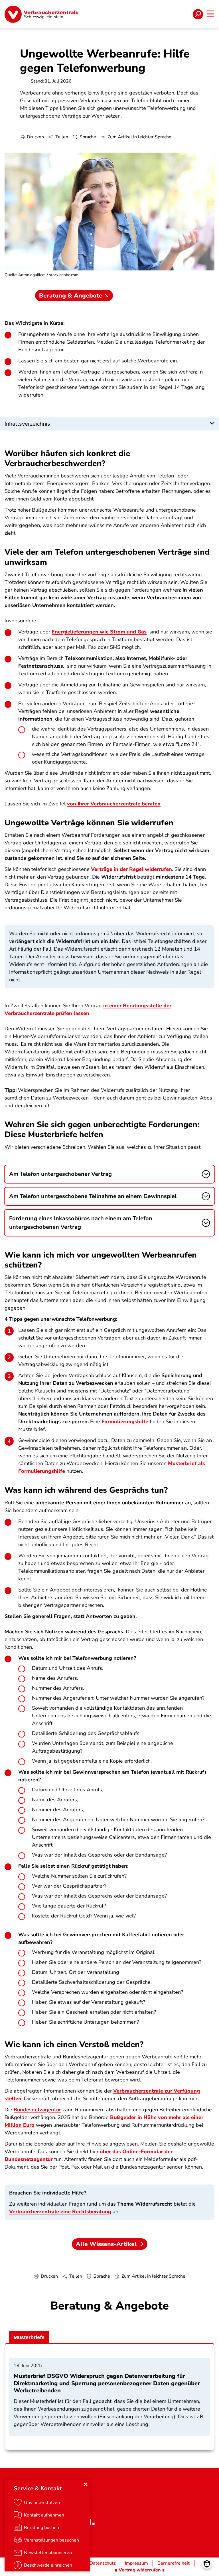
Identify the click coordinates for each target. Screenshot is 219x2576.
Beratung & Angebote (71, 296)
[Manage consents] (207, 2564)
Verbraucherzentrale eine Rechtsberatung (60, 2212)
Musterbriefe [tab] (29, 2337)
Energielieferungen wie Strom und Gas (99, 632)
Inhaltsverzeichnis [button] (27, 424)
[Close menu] (86, 2484)
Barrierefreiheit (174, 2563)
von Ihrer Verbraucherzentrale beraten (114, 804)
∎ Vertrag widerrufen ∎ (140, 2570)
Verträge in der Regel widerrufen (131, 869)
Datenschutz (103, 2563)
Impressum (136, 2563)
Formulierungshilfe (125, 1422)
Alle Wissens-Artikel (106, 2244)
